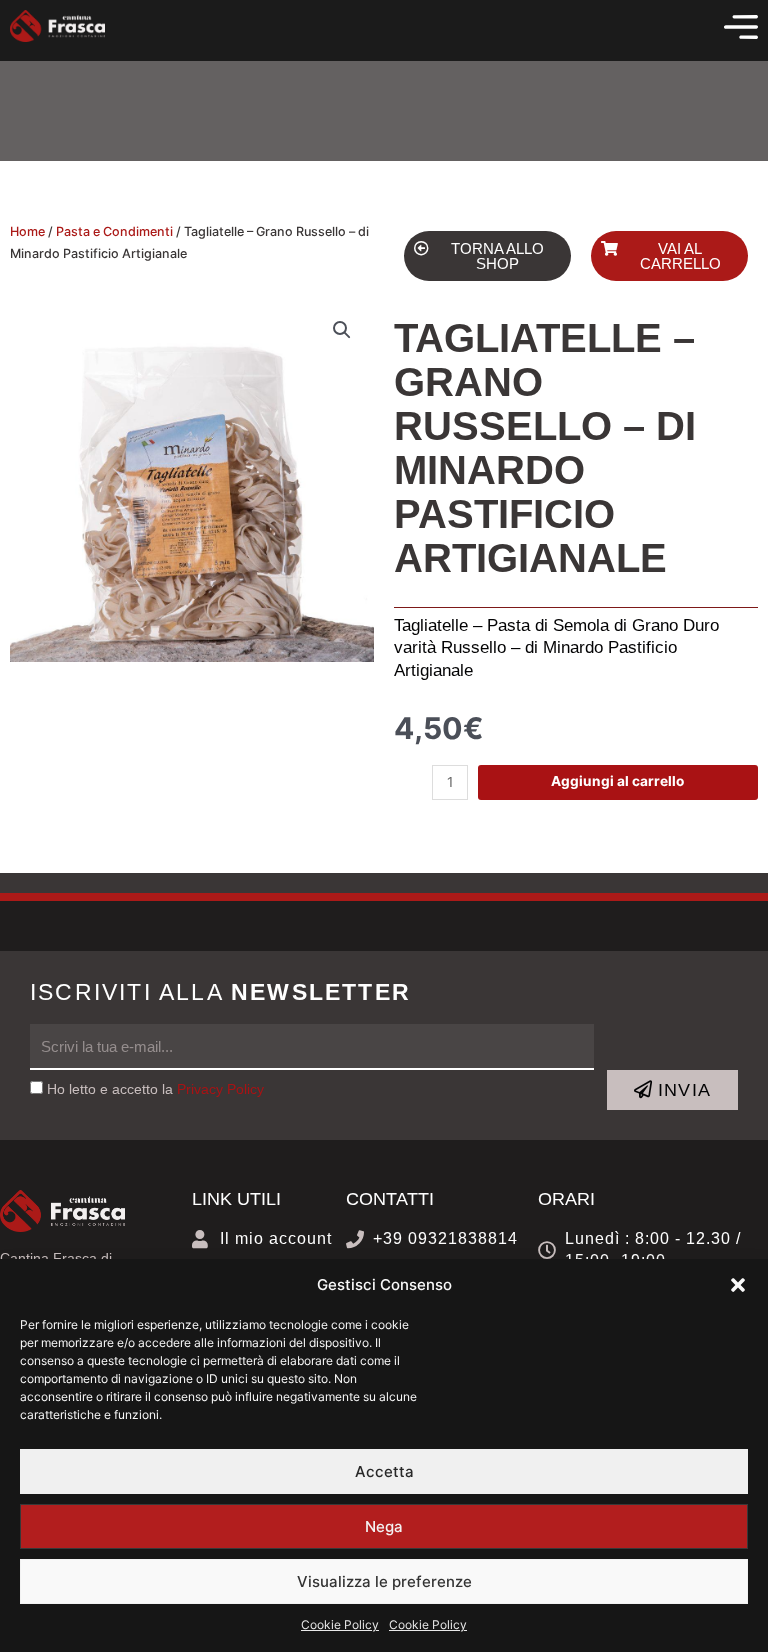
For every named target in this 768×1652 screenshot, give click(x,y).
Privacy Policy (220, 1089)
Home (27, 231)
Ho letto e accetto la (155, 1089)
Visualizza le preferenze (384, 1581)
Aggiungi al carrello (617, 781)
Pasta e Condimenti (114, 231)
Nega (384, 1526)
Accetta (384, 1471)
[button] (738, 1285)
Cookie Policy (340, 1624)
